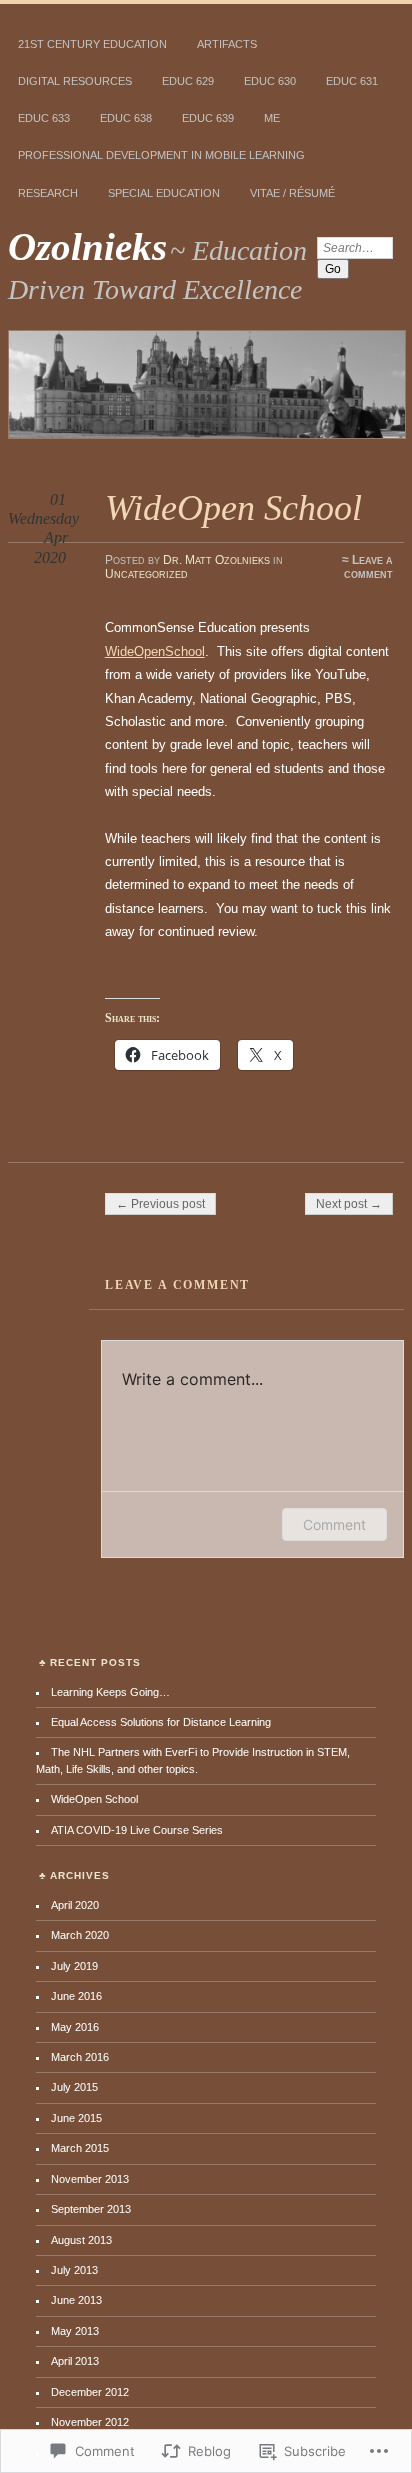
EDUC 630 (270, 81)
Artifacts (227, 44)
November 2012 (90, 2422)
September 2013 (91, 2209)
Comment (334, 1524)
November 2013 (90, 2179)
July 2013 (74, 2270)
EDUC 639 (208, 118)
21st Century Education (92, 44)
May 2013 (75, 2331)
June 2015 (76, 2118)
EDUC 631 (352, 81)
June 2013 (76, 2300)
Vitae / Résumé (292, 193)
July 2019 (74, 1966)
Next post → (349, 1204)
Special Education (164, 193)
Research (48, 193)
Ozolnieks (87, 246)
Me (272, 118)
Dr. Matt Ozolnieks (216, 560)
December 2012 (90, 2392)
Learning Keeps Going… (110, 1692)
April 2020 (75, 1905)
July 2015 (74, 2087)
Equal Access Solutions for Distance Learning (161, 1722)
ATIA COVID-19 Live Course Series (137, 1830)
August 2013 (81, 2240)
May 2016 (75, 2027)
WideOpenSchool (155, 651)
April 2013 (75, 2361)
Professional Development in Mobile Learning (161, 155)
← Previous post (160, 1204)
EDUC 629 (188, 81)
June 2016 (76, 1996)
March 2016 (80, 2057)
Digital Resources (75, 81)
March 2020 (80, 1935)
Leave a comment (368, 567)
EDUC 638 (126, 118)
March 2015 (80, 2148)
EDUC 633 (44, 118)
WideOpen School (94, 1799)
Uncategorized (146, 574)
